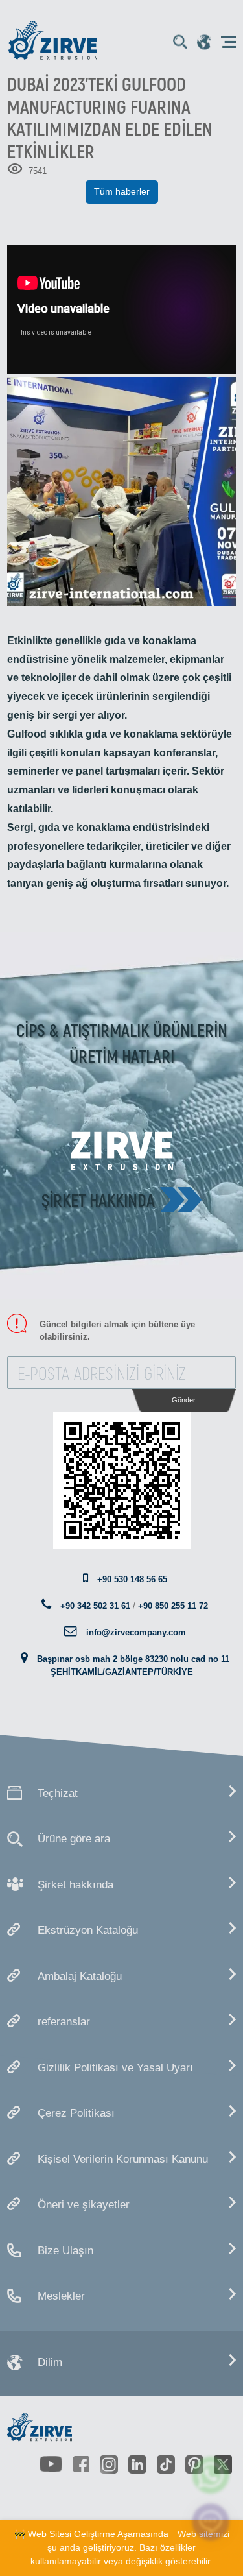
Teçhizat (58, 1793)
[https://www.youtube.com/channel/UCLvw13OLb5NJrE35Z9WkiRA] (51, 2465)
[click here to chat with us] (211, 2522)
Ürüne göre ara (74, 1839)
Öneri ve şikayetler (84, 2205)
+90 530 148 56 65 (132, 1579)
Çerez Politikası (76, 2113)
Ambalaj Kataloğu (80, 1976)
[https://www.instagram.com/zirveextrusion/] (109, 2464)
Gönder (184, 1400)
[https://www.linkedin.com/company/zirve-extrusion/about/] (137, 2464)
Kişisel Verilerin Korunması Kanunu (123, 2159)
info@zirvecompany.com (136, 1632)
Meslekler (61, 2296)
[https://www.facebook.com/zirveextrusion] (81, 2464)
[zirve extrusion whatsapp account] (211, 2475)
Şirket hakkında (98, 1199)
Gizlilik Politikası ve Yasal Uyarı (115, 2068)
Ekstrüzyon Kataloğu (88, 1930)
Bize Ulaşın (65, 2251)
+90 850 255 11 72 (173, 1606)
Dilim (50, 2362)
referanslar (64, 2022)
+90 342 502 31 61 (95, 1606)
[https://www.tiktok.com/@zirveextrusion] (166, 2464)
